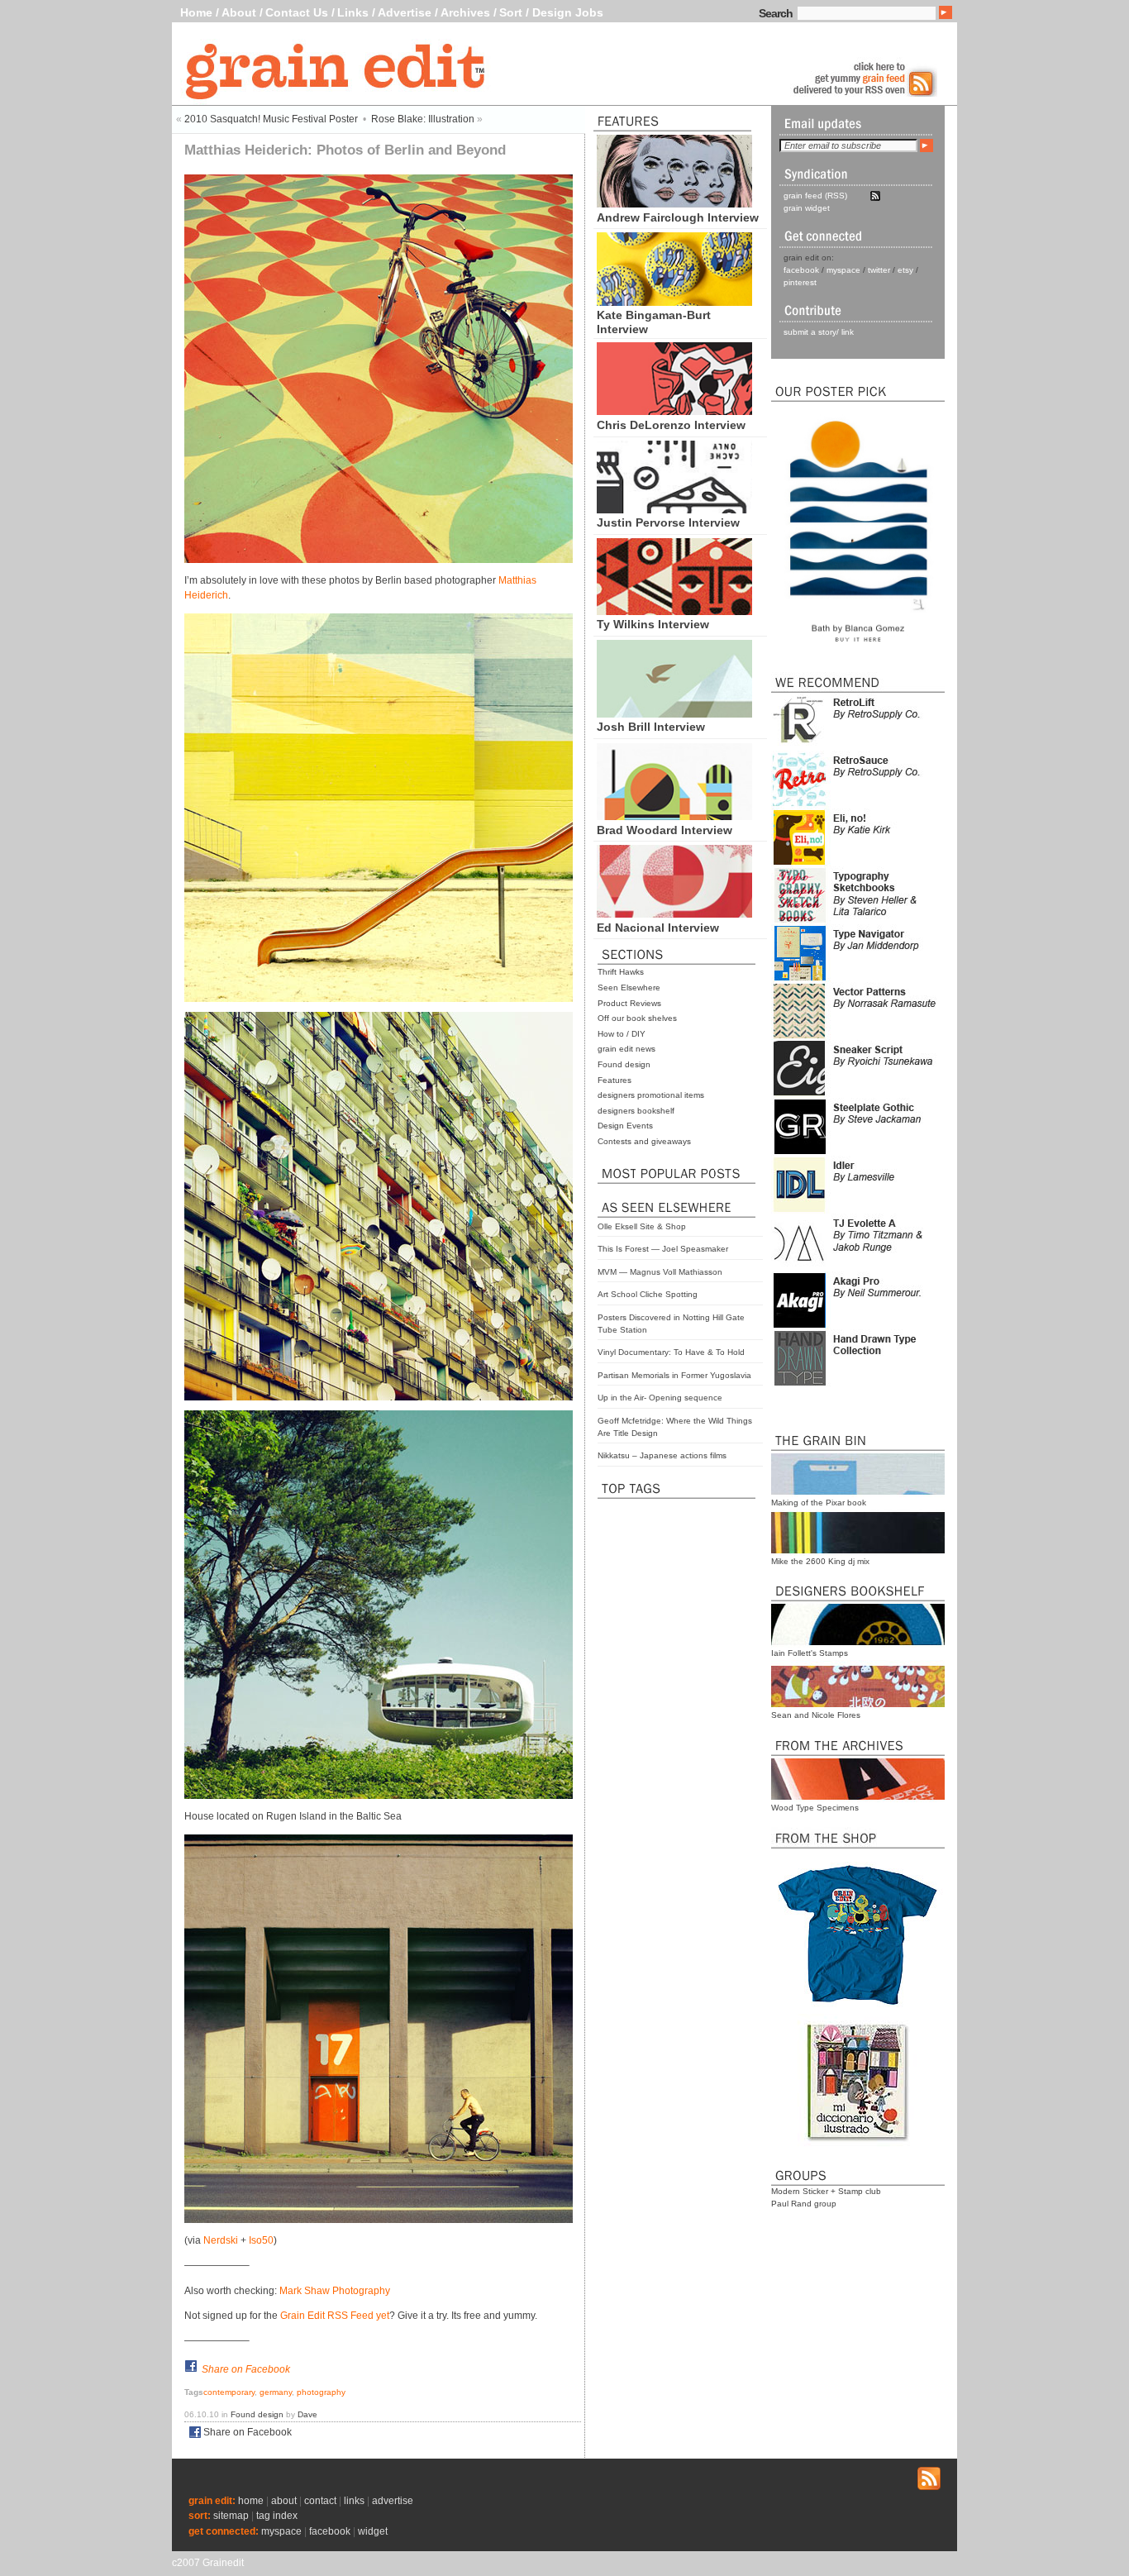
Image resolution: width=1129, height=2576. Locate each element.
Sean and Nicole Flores (816, 1715)
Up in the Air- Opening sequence (660, 1398)
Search (776, 13)
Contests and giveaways (644, 1141)
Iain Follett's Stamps (810, 1653)
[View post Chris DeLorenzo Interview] (674, 411)
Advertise (405, 12)
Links (353, 12)
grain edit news (626, 1049)
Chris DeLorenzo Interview (671, 425)
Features (615, 1080)
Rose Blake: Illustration (423, 119)
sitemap (231, 2516)
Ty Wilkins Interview (653, 624)
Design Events (625, 1126)
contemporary (229, 2392)
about (284, 2501)
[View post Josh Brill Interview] (674, 713)
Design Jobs (568, 12)
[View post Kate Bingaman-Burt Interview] (674, 302)
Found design (624, 1064)
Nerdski (221, 2240)
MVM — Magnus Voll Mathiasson (660, 1272)
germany (276, 2392)
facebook (801, 270)
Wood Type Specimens (815, 1808)
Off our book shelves (637, 1018)
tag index (277, 2516)
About (239, 12)
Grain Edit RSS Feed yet (335, 2316)
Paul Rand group (804, 2204)
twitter (879, 270)
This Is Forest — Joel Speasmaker (663, 1249)
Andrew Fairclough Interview (678, 217)
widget (373, 2531)
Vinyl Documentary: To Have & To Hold (671, 1352)
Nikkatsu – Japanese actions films (662, 1455)
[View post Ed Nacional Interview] (674, 914)
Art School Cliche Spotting (648, 1294)
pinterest (800, 282)
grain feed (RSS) (815, 196)
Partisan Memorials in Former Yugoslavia (674, 1375)
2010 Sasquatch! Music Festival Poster (271, 119)
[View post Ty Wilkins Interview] (674, 611)
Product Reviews (629, 1003)
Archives (465, 12)
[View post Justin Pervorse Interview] (674, 509)
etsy (905, 270)
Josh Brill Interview (651, 727)
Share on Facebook (246, 2369)
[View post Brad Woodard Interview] (674, 816)
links (354, 2501)
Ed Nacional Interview (658, 928)
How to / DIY (622, 1034)
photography (321, 2392)
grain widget (807, 208)
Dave (307, 2414)
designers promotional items (651, 1095)
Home (196, 12)
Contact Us (297, 12)
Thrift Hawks (621, 972)
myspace (843, 270)
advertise (393, 2501)
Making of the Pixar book (819, 1503)
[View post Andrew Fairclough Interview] (674, 203)
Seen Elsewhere (629, 987)
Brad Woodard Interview (665, 830)
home (251, 2501)
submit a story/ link (819, 332)
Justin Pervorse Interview (668, 522)
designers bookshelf (636, 1111)
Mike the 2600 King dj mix (820, 1561)
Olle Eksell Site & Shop (642, 1226)
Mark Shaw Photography (335, 2291)
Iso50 (261, 2240)
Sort (511, 12)
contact (320, 2501)
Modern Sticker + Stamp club (826, 2191)
